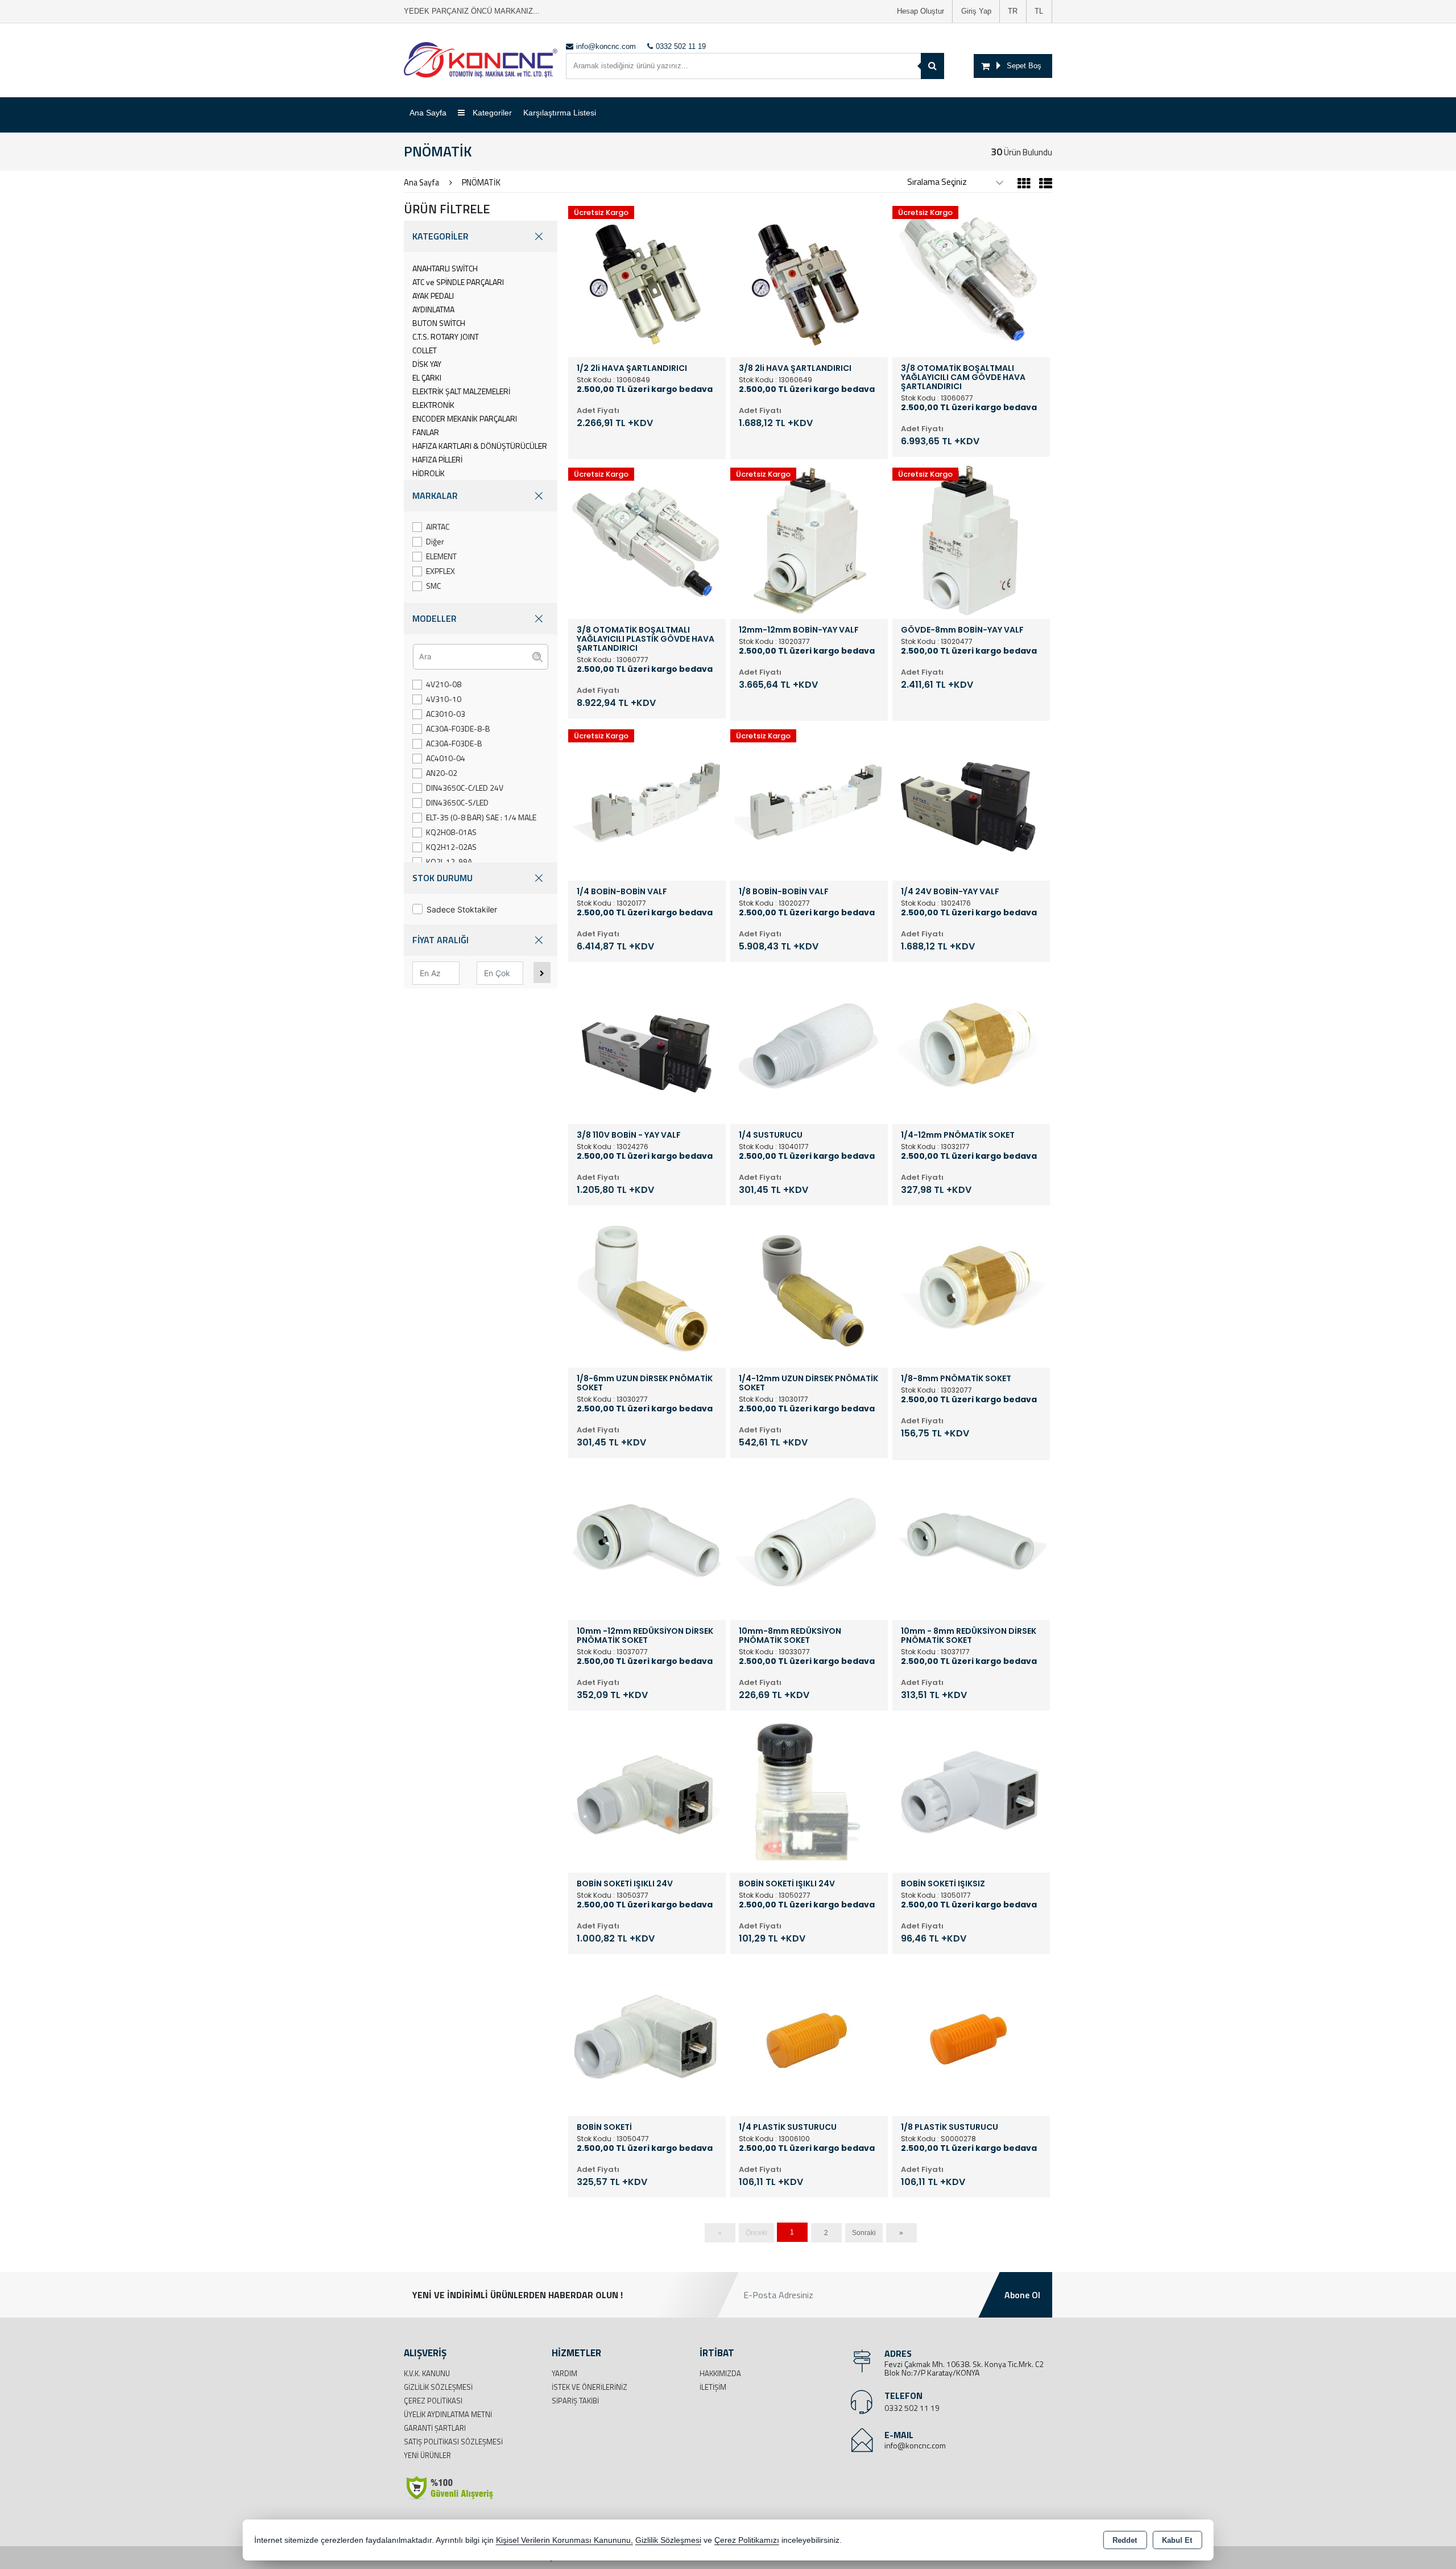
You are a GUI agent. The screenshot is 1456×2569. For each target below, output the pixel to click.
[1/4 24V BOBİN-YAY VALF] (971, 801)
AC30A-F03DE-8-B (458, 728)
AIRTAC (438, 526)
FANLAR (426, 432)
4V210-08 (444, 684)
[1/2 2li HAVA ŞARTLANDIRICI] (647, 278)
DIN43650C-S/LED (457, 802)
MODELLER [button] (435, 618)
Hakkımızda (720, 2373)
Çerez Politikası (433, 2401)
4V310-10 (444, 699)
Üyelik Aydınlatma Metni (448, 2414)
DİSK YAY (427, 364)
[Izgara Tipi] (1024, 185)
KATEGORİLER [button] (440, 236)
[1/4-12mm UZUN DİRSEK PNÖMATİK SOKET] (809, 1288)
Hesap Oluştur (921, 11)
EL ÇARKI (427, 377)
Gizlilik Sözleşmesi (438, 2387)
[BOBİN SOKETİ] (647, 2037)
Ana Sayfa (428, 113)
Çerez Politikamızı (747, 2540)
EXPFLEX (440, 571)
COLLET (425, 350)
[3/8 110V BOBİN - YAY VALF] (647, 1044)
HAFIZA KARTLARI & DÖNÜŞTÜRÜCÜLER (480, 446)
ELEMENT (441, 556)
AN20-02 (442, 773)
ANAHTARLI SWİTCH (445, 268)
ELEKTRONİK (433, 405)
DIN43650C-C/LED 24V (465, 788)
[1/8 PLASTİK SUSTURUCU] (971, 2037)
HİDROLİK (429, 473)
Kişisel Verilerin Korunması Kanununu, (564, 2540)
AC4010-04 (446, 758)
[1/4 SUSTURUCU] (809, 1044)
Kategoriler (491, 113)
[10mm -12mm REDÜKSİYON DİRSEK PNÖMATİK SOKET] (647, 1540)
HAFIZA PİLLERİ (437, 459)
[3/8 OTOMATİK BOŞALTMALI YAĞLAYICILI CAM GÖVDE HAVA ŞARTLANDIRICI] (971, 278)
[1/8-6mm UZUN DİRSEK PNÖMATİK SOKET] (647, 1288)
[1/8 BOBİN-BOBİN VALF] (809, 801)
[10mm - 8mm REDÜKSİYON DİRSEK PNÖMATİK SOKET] (971, 1540)
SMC (433, 586)
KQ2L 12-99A (449, 862)
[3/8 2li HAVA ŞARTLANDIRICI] (809, 278)
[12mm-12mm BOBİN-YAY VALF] (809, 539)
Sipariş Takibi (575, 2401)
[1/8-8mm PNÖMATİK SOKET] (971, 1288)
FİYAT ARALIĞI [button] (440, 940)
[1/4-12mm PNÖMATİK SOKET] (971, 1044)
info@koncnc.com (915, 2445)
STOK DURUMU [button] (442, 878)
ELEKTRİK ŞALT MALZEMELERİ (461, 391)
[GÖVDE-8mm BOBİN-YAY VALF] (971, 539)
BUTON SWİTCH (439, 323)
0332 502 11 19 (912, 2408)
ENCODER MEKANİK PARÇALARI (465, 418)
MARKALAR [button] (435, 495)
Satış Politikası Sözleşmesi (453, 2442)
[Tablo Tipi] (1043, 185)
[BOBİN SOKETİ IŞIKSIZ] (971, 1793)
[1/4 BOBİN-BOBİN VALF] (647, 801)
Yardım (564, 2373)
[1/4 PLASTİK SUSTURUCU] (809, 2037)
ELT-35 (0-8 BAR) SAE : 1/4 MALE (481, 817)
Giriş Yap (976, 11)
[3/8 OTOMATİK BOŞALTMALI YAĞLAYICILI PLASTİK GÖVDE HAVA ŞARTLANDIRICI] (647, 539)
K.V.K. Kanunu (427, 2373)
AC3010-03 (446, 714)
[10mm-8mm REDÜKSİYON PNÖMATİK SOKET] (809, 1540)
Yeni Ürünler (427, 2455)
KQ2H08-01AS (451, 832)
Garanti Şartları (435, 2428)
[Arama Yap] (932, 66)
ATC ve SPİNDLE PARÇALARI (458, 282)
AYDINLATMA (433, 309)
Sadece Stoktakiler (462, 909)
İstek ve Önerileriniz (590, 2387)
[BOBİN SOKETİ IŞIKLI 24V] (647, 1793)
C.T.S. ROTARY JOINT (446, 336)
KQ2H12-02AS (451, 847)
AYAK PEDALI (433, 296)
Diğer (435, 541)
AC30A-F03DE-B (454, 743)
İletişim (713, 2387)
